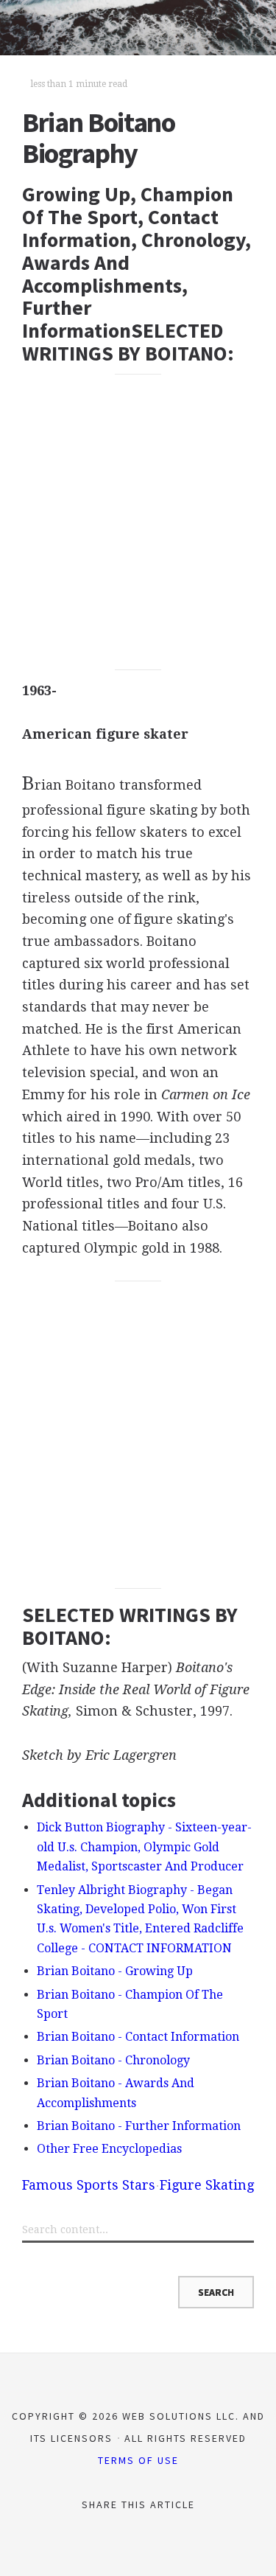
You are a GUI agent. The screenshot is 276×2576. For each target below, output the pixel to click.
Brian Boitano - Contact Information (138, 2037)
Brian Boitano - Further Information (139, 2126)
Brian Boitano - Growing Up (115, 1971)
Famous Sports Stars (89, 2185)
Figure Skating (207, 2185)
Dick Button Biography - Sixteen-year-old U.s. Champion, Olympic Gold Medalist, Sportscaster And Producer (144, 1847)
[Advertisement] (138, 522)
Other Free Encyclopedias (109, 2149)
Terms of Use (138, 2460)
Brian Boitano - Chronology (113, 2060)
